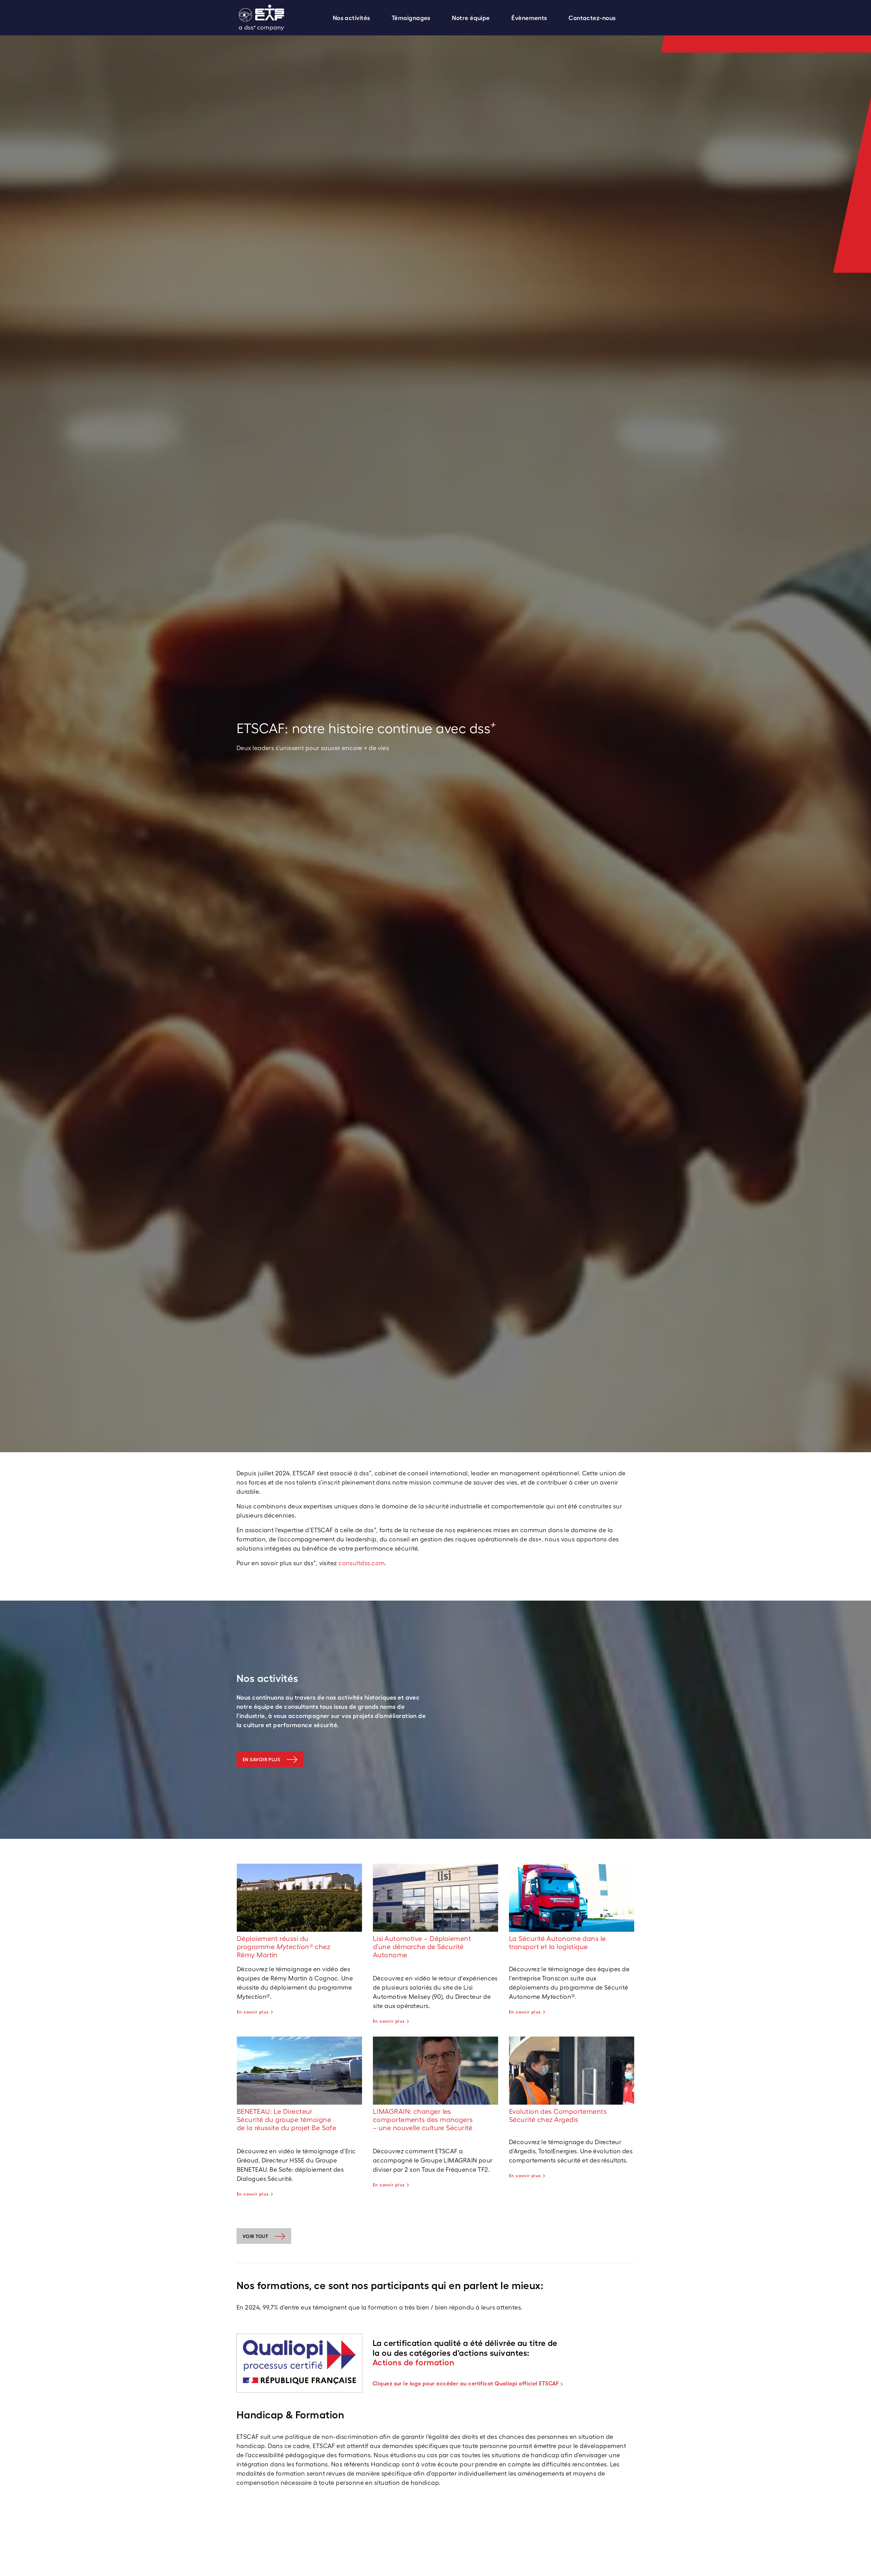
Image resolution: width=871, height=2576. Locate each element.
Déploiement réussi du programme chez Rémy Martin (284, 1947)
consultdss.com (361, 1563)
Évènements (529, 18)
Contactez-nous (592, 18)
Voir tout (255, 2236)
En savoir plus (261, 1760)
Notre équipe (471, 18)
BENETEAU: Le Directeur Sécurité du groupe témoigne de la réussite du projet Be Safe (286, 2120)
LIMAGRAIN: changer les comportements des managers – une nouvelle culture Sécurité (423, 2120)
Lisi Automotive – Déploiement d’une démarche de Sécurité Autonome (422, 1947)
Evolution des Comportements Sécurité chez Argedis (558, 2116)
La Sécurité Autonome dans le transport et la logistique (557, 1943)
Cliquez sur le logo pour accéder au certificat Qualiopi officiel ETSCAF (466, 2383)
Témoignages (411, 18)
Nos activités (351, 18)
